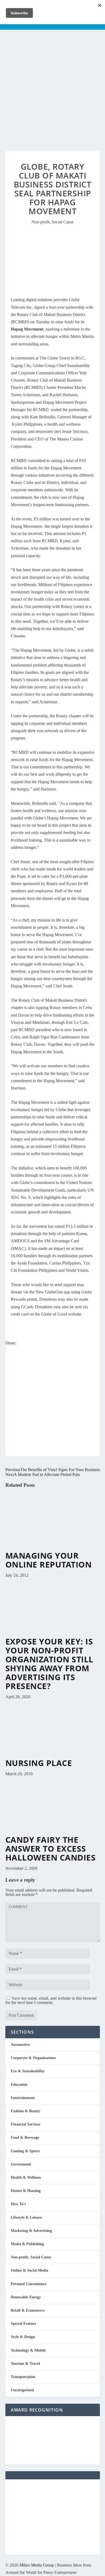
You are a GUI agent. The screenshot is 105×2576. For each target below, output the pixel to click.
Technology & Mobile (28, 2350)
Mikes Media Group (37, 2565)
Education (19, 2085)
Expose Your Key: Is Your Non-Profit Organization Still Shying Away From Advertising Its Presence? (49, 1664)
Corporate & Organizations (33, 2058)
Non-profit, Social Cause (53, 222)
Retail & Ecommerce (28, 2310)
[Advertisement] (52, 85)
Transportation (23, 2377)
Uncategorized (22, 2390)
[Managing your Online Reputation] (53, 1548)
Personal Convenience (29, 2284)
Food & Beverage (25, 2138)
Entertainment (23, 2098)
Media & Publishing (27, 2244)
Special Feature (23, 2324)
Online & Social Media (29, 2270)
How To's (18, 2204)
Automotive (20, 2045)
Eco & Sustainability (28, 2071)
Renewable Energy (26, 2297)
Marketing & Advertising (31, 2231)
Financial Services (25, 2124)
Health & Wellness (26, 2178)
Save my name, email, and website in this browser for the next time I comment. (51, 2000)
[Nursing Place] (53, 1756)
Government (21, 2164)
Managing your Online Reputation (49, 1560)
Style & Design (23, 2337)
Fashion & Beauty (26, 2111)
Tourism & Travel (25, 2364)
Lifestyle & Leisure (26, 2217)
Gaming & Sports (25, 2151)
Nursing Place (39, 1763)
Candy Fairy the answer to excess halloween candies (51, 1849)
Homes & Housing (26, 2191)
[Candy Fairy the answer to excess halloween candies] (53, 1833)
